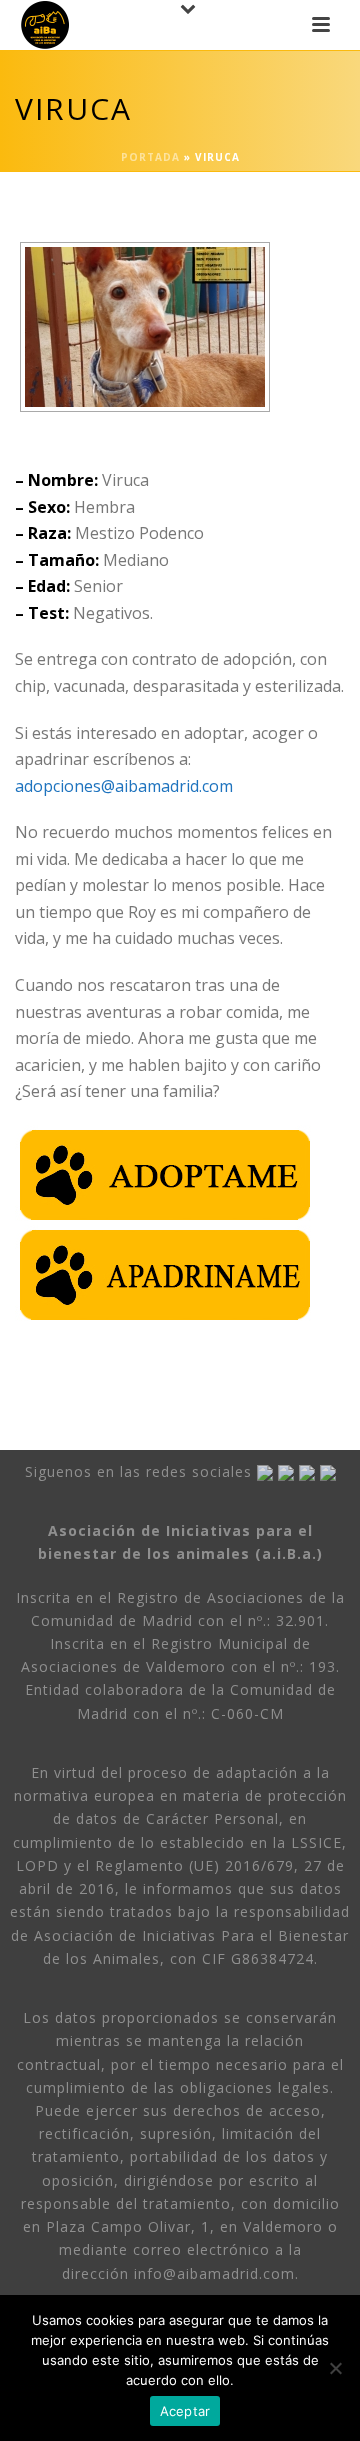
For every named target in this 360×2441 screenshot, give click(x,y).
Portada (150, 157)
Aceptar (185, 2411)
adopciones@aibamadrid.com (124, 786)
